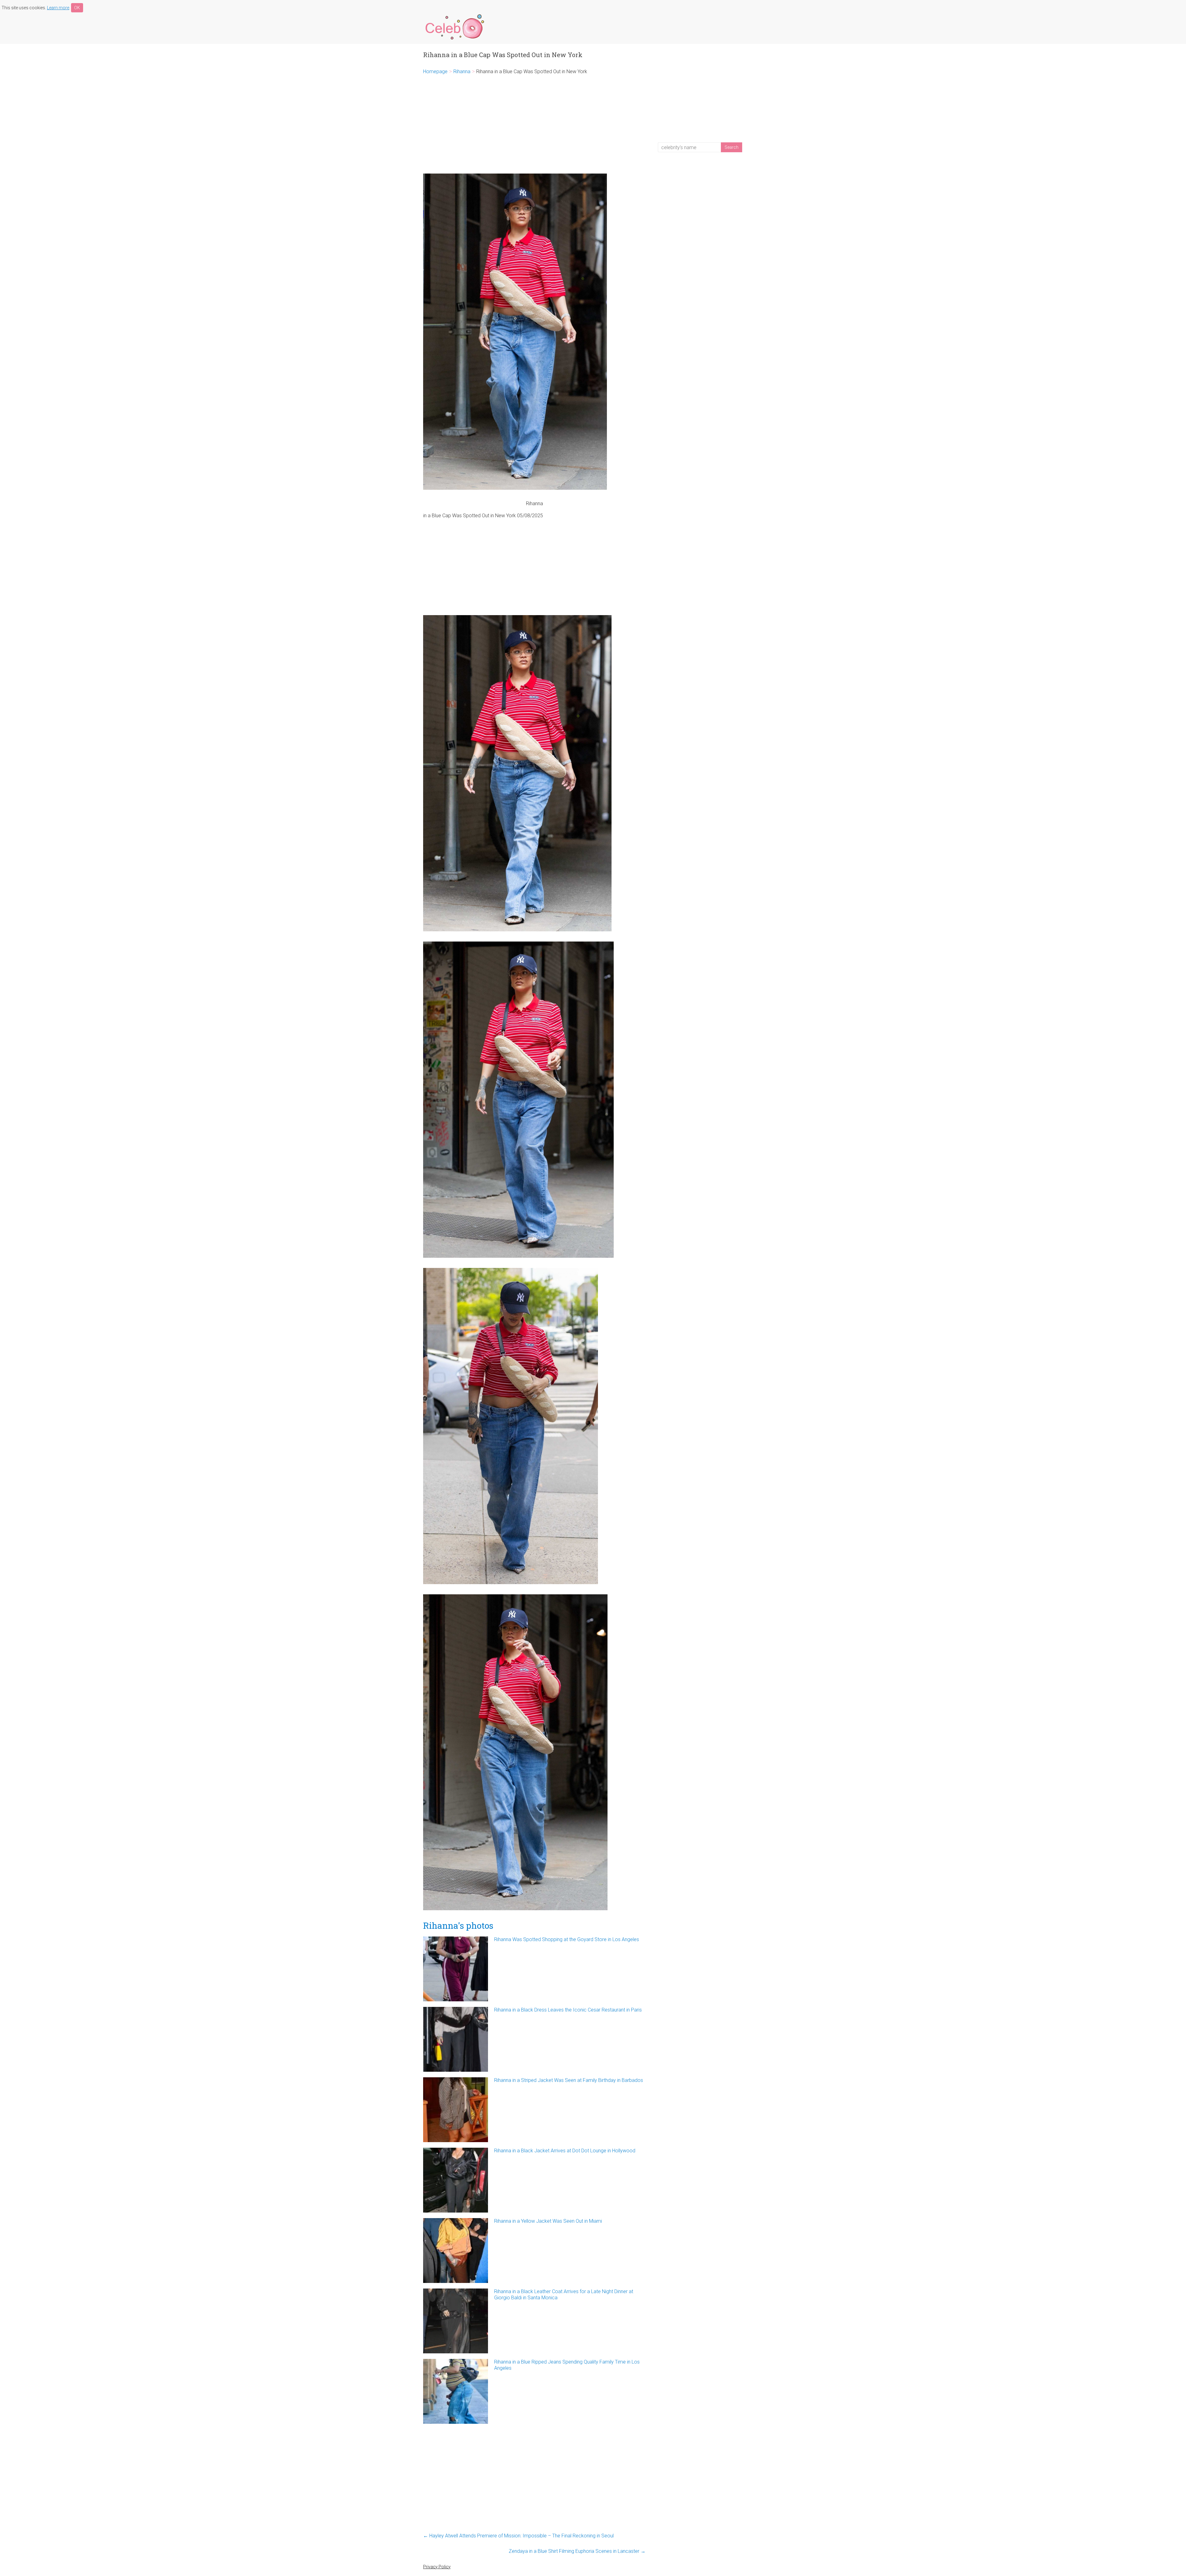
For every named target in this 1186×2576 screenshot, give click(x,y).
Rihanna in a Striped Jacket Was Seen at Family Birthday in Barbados (569, 2080)
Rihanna (462, 71)
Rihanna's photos (458, 1926)
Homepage (435, 71)
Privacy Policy (437, 2567)
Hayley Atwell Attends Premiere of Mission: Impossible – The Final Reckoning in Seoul (518, 2536)
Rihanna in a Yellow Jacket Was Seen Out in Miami (548, 2221)
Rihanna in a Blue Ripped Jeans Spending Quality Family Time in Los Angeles (567, 2365)
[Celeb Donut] (454, 15)
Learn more (58, 8)
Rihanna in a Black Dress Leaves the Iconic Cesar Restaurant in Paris (568, 2010)
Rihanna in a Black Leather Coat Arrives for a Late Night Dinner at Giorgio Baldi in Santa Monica (564, 2295)
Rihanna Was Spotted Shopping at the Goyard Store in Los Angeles (567, 1939)
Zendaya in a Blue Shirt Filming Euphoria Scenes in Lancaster (577, 2551)
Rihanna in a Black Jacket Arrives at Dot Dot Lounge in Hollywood (565, 2151)
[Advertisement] (534, 124)
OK (77, 8)
